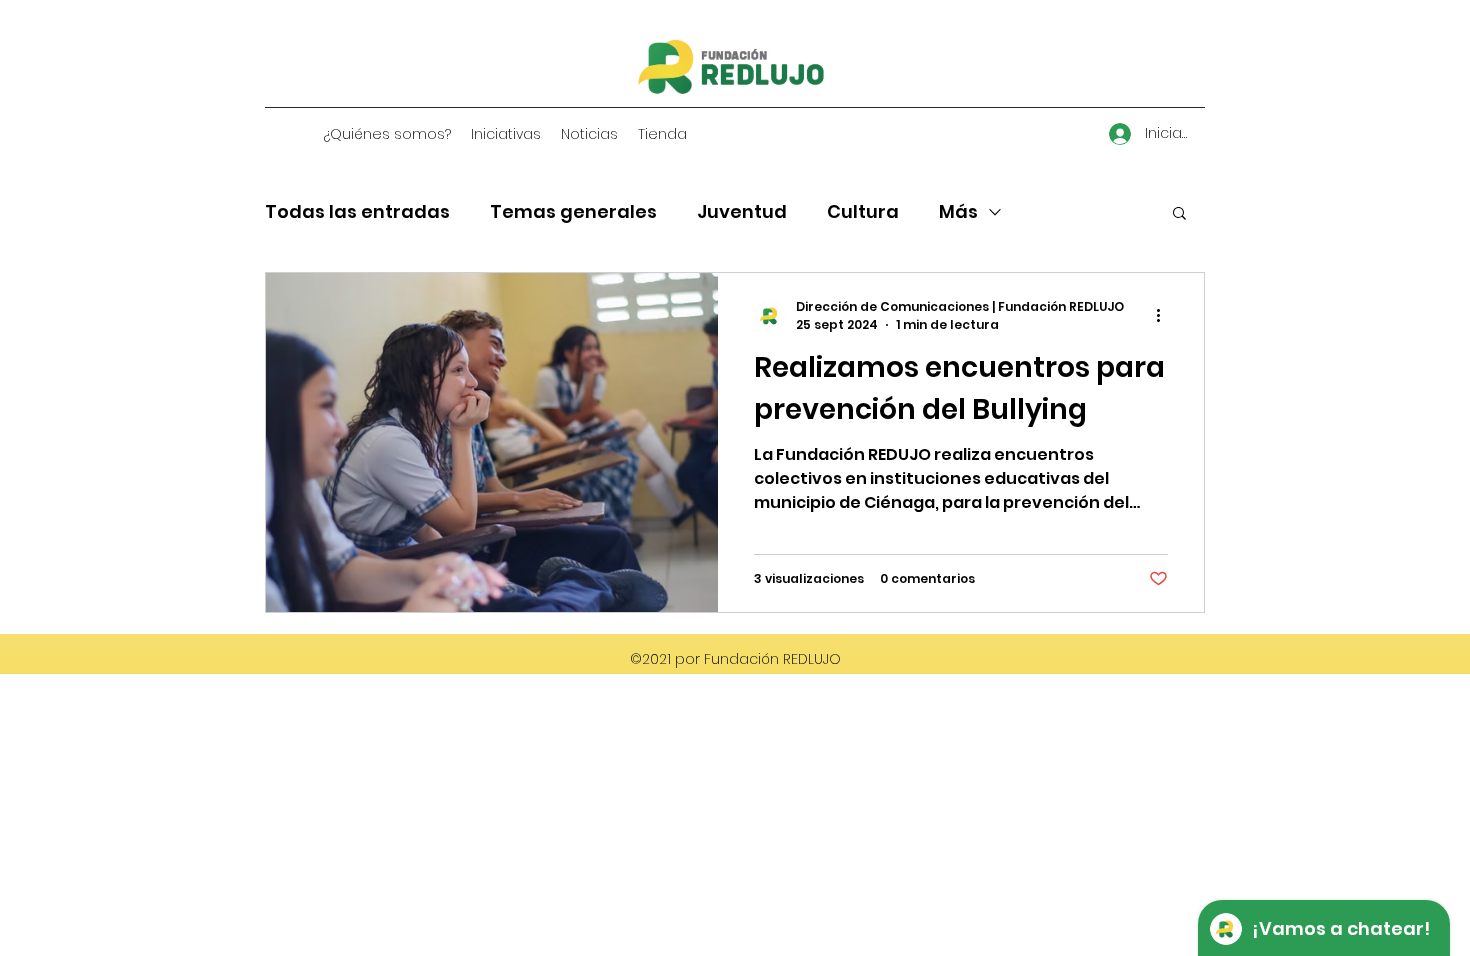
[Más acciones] (1165, 316)
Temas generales (573, 211)
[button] (1179, 214)
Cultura (863, 211)
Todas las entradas (357, 211)
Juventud (742, 211)
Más (958, 211)
